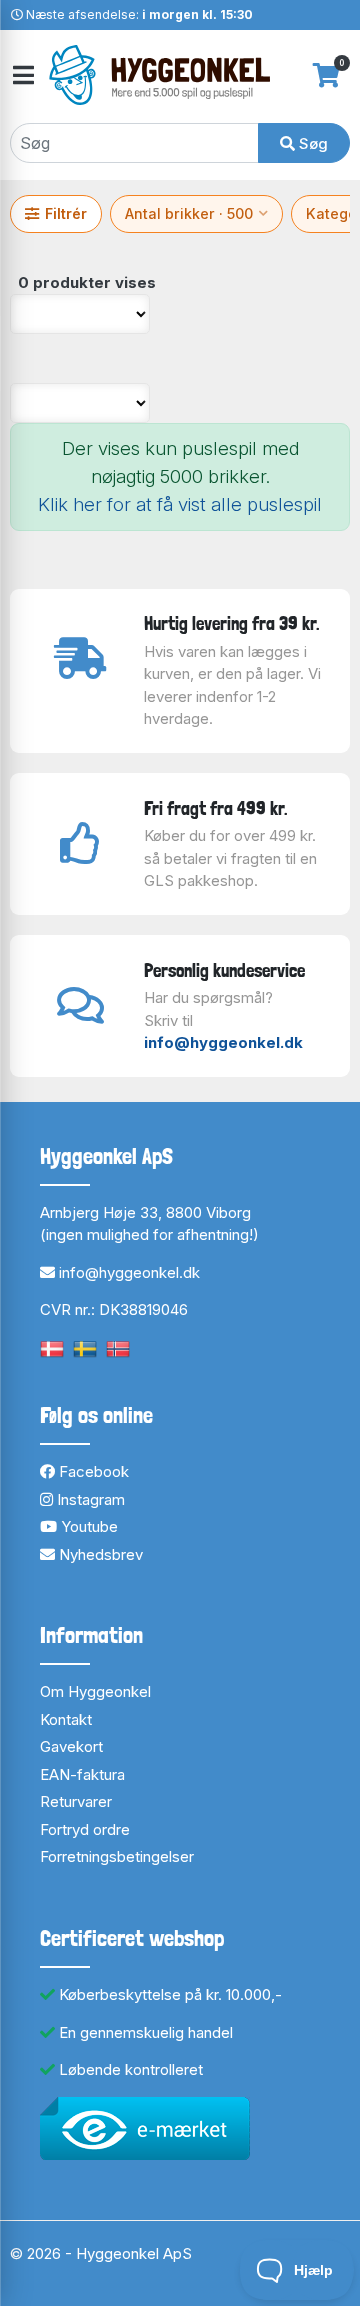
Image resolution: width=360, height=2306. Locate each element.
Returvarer (76, 1801)
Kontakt (66, 1719)
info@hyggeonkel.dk (223, 1042)
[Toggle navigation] (22, 75)
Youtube (87, 1526)
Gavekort (71, 1746)
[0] (326, 75)
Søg (311, 143)
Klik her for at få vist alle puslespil (180, 504)
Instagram (89, 1499)
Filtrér (66, 213)
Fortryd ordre (85, 1829)
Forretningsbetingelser (117, 1856)
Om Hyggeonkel (95, 1691)
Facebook (92, 1471)
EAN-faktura (82, 1774)
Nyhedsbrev (99, 1554)
